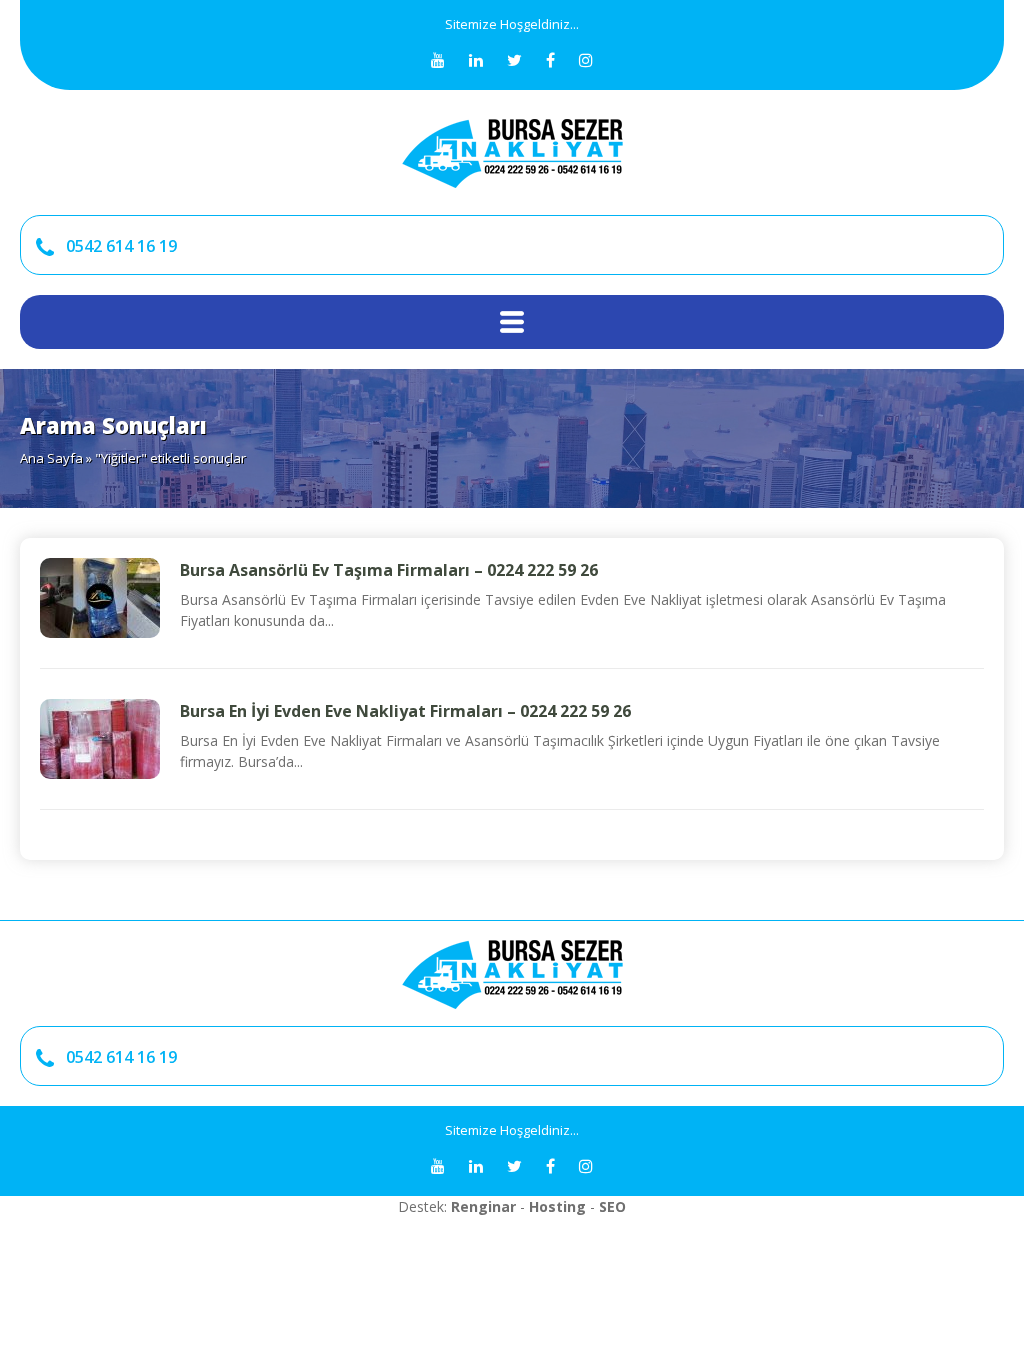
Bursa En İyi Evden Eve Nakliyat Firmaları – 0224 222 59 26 (405, 711)
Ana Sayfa (51, 458)
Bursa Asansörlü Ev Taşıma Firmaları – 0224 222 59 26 (389, 570)
